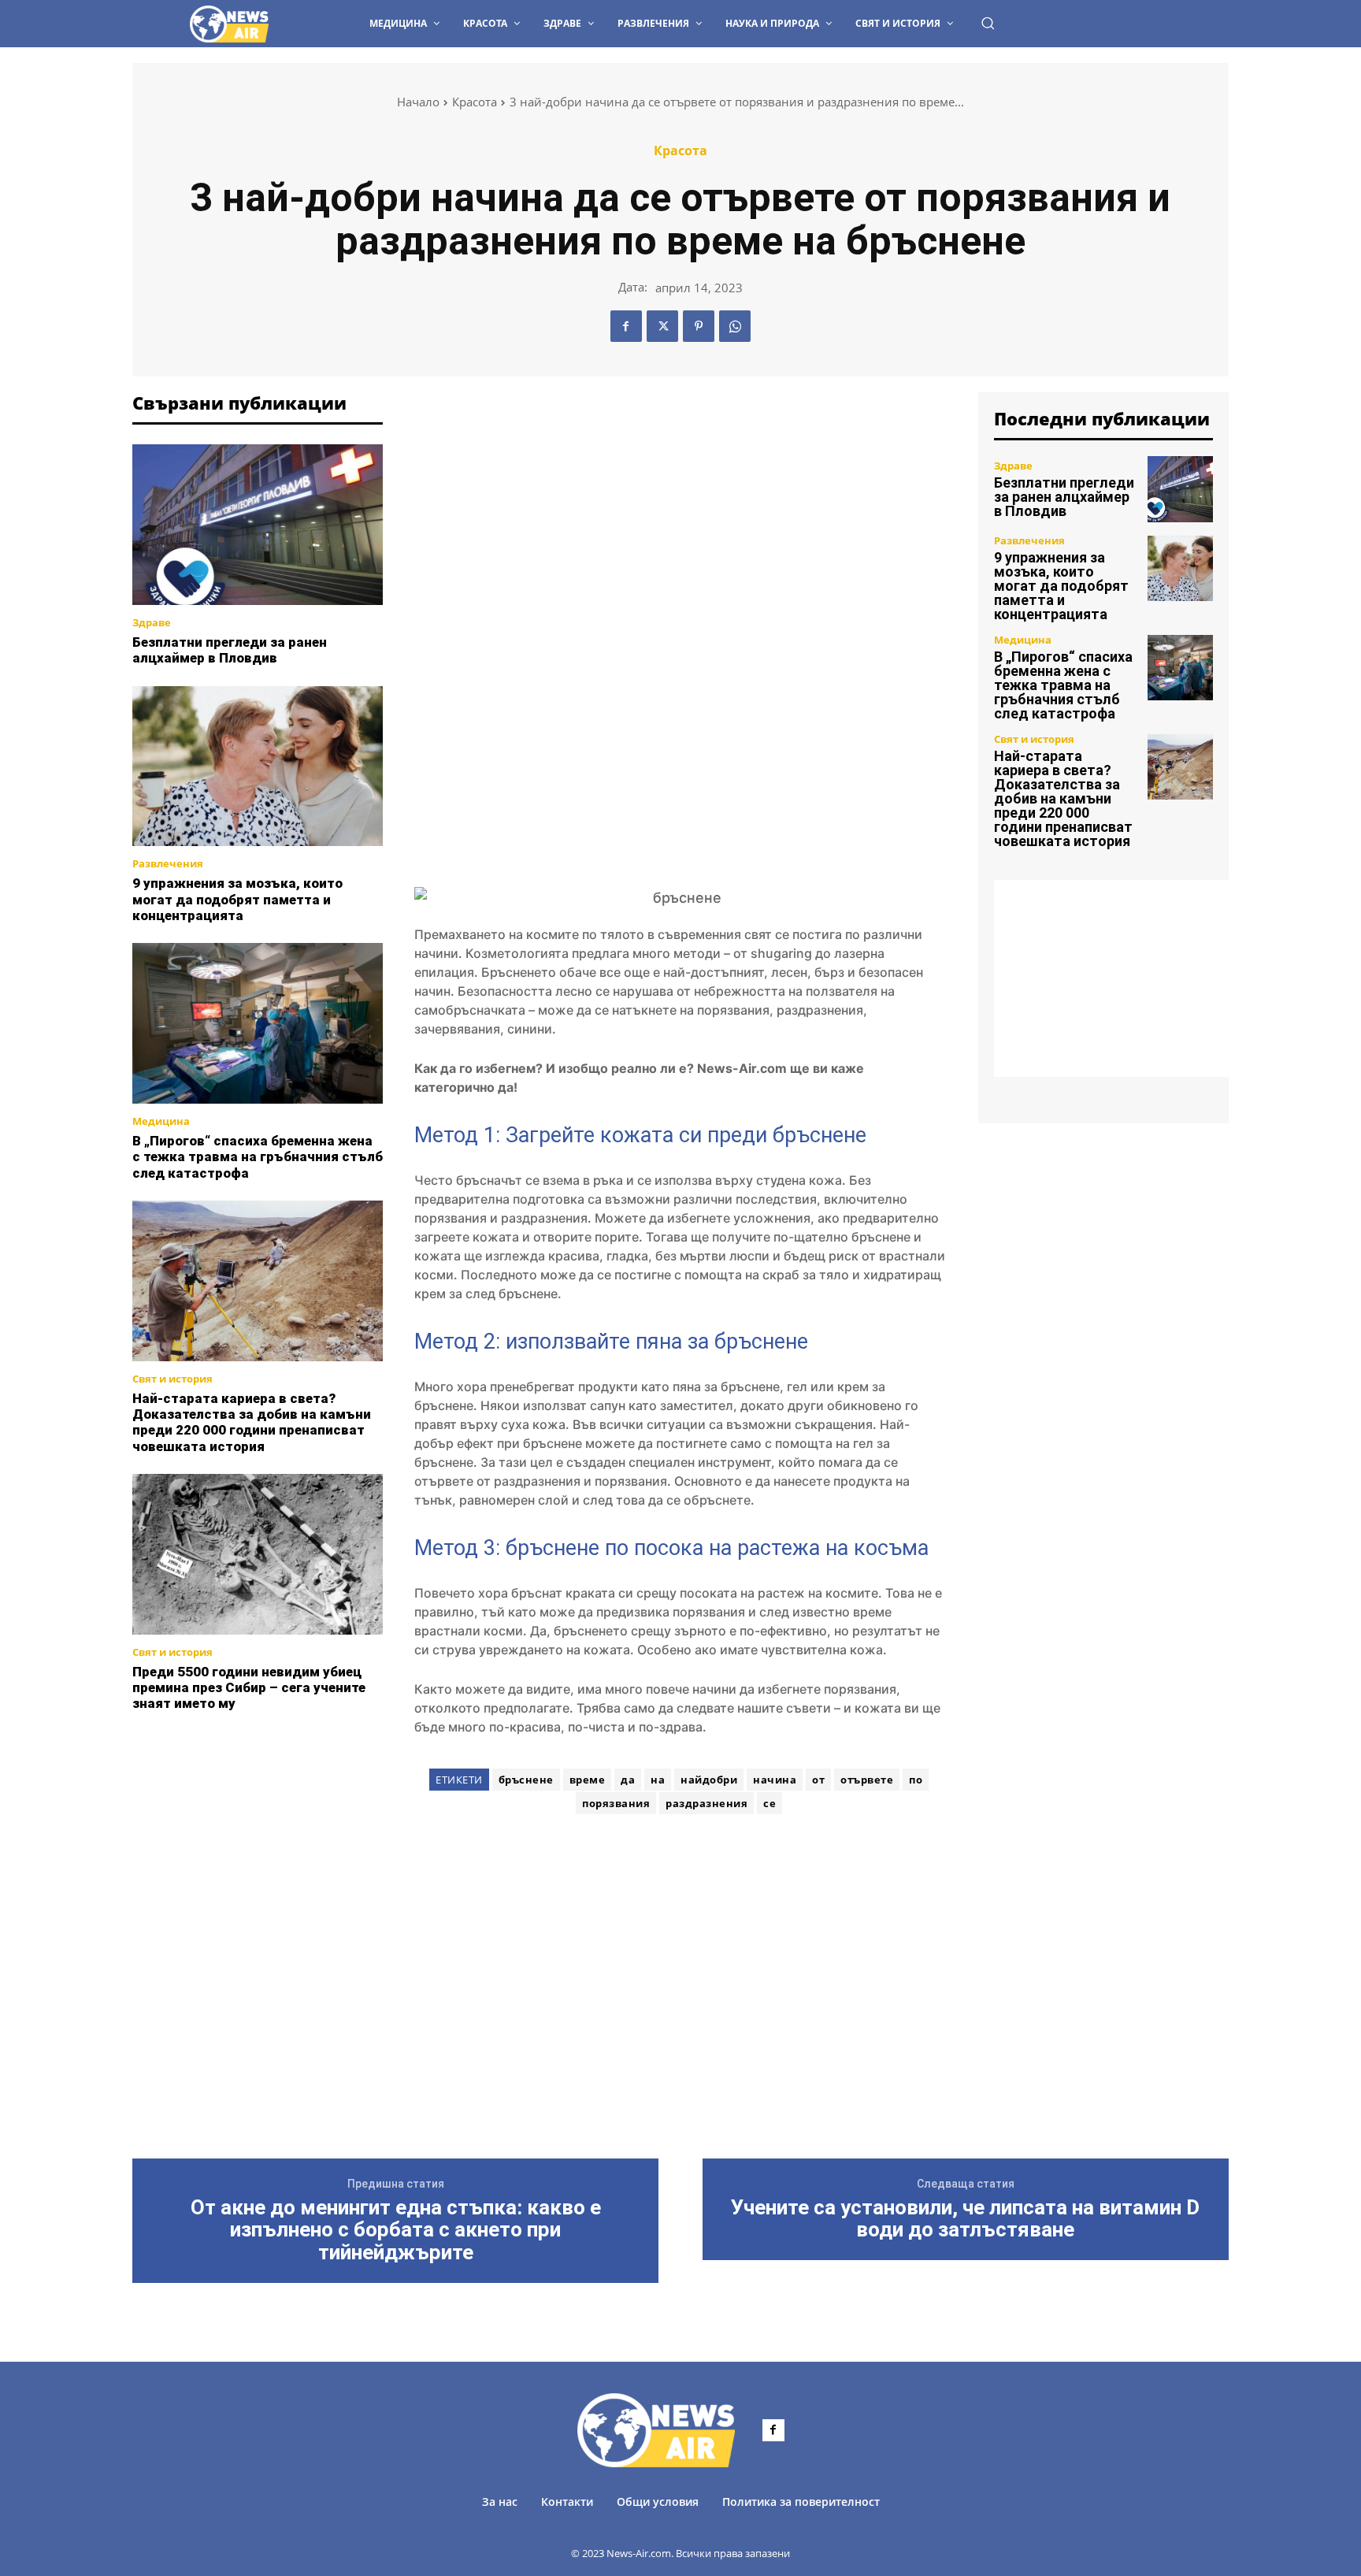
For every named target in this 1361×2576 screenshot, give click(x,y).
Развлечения (168, 864)
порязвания (616, 1803)
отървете (867, 1780)
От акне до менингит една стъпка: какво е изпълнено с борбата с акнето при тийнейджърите (396, 2230)
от (818, 1780)
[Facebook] (626, 326)
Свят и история (172, 1379)
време (588, 1780)
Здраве (152, 623)
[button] (988, 23)
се (770, 1803)
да (628, 1780)
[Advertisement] (258, 1810)
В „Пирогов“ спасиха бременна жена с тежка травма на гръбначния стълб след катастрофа (258, 1157)
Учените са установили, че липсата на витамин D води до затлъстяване (965, 2219)
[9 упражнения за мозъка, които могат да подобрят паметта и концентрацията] (258, 766)
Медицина (161, 1121)
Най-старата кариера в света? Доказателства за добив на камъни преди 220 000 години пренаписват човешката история (252, 1422)
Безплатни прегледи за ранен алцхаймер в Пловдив (230, 650)
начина (775, 1780)
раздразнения (706, 1803)
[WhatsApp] (735, 326)
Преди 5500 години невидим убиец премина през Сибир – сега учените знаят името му (249, 1688)
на (658, 1780)
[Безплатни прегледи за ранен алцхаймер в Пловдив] (258, 525)
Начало (418, 102)
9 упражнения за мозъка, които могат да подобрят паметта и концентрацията (237, 899)
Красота (475, 102)
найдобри (709, 1780)
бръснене (526, 1780)
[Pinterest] (699, 326)
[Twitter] (662, 326)
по (916, 1780)
